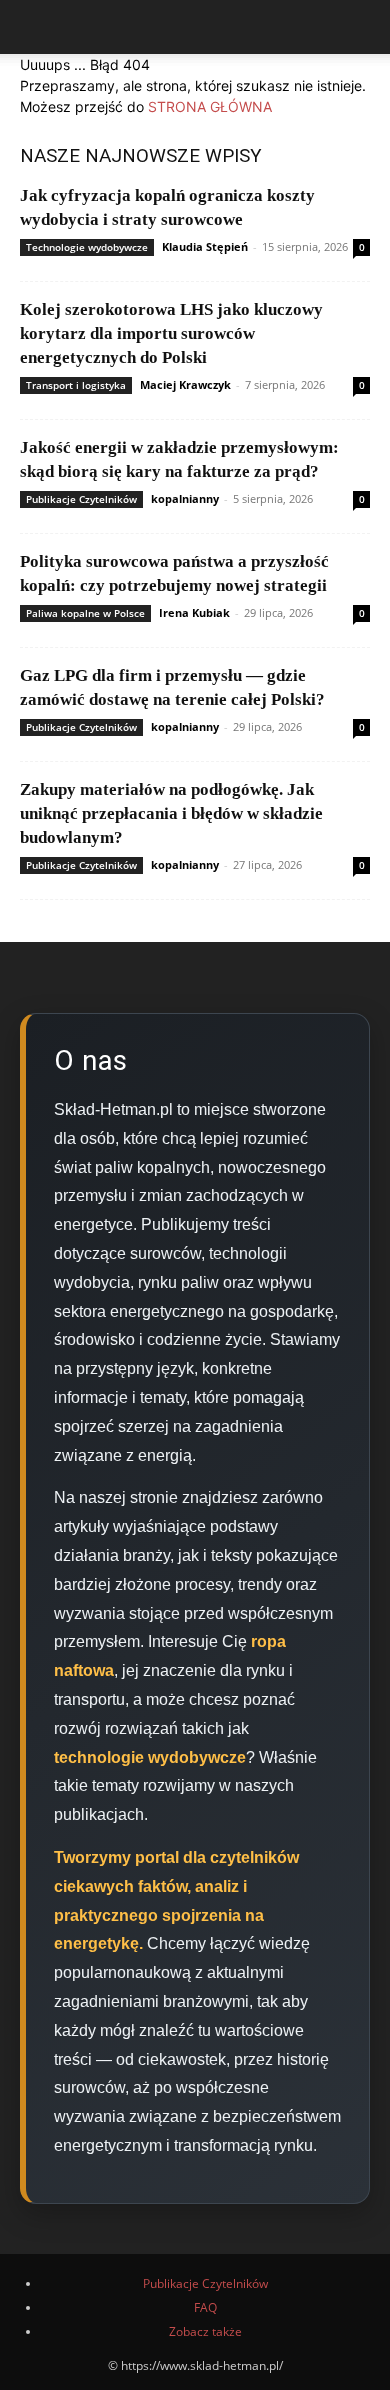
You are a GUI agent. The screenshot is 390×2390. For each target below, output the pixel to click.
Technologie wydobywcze (87, 247)
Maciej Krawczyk (185, 384)
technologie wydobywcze (150, 1757)
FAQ (205, 2307)
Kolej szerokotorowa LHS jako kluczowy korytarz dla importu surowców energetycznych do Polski (171, 333)
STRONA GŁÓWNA (210, 106)
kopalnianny (185, 498)
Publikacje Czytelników (81, 499)
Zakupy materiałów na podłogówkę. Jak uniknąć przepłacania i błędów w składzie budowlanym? (171, 813)
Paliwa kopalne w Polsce (85, 613)
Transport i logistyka (76, 385)
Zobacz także (205, 2331)
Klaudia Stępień (205, 246)
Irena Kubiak (194, 612)
